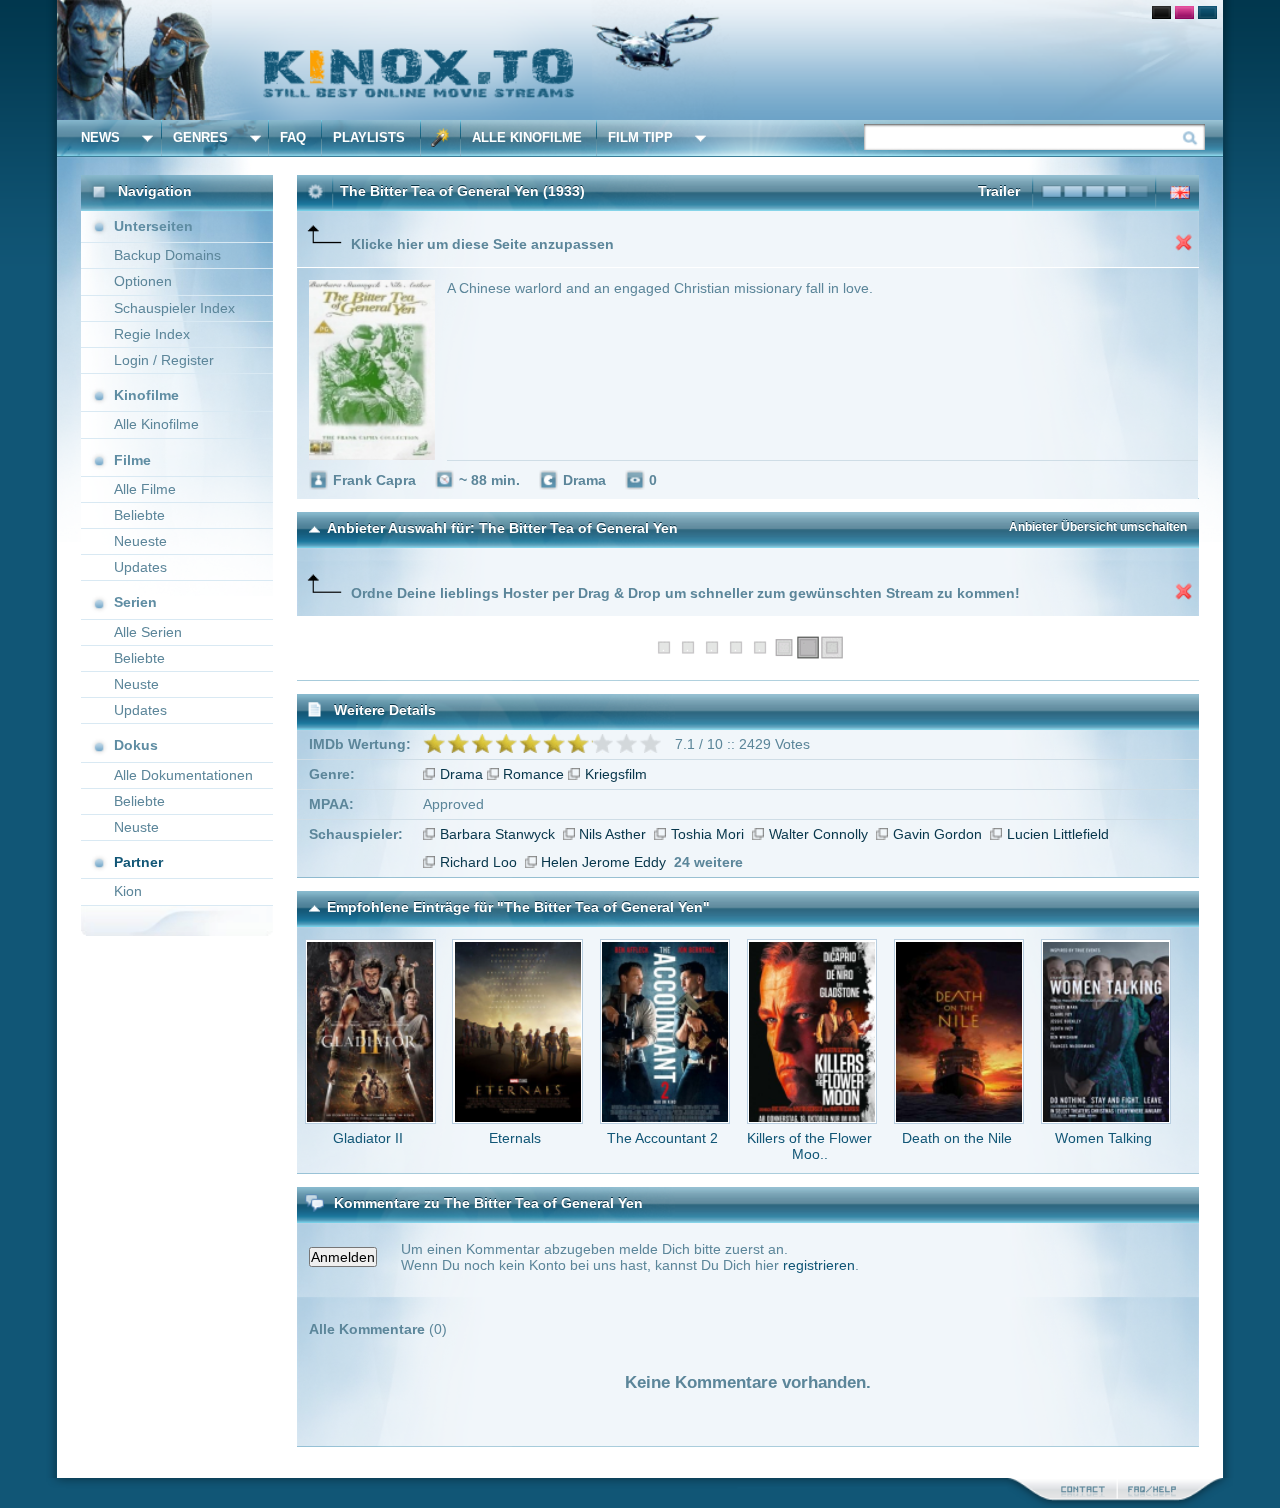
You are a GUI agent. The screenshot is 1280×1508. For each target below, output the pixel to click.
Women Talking (1103, 1138)
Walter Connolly (818, 834)
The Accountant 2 (662, 1138)
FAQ (293, 137)
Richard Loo (478, 862)
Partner (138, 862)
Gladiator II (368, 1138)
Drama (461, 774)
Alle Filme (145, 489)
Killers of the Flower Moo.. (809, 1146)
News (100, 137)
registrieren (819, 1265)
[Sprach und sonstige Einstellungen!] (441, 138)
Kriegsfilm (616, 774)
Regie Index (152, 334)
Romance (533, 774)
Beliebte (139, 515)
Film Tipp (640, 137)
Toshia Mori (707, 834)
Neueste (140, 541)
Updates (140, 567)
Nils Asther (612, 834)
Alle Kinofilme (527, 137)
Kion (128, 891)
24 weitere (708, 862)
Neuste (136, 684)
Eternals (515, 1138)
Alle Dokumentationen (183, 775)
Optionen (143, 281)
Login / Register (164, 360)
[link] (640, 60)
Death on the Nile (957, 1138)
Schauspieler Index (174, 308)
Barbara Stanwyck (497, 834)
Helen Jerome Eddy (603, 862)
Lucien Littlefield (1058, 834)
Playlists (369, 137)
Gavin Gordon (937, 834)
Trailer (999, 191)
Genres (200, 137)
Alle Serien (148, 632)
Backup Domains (167, 255)
